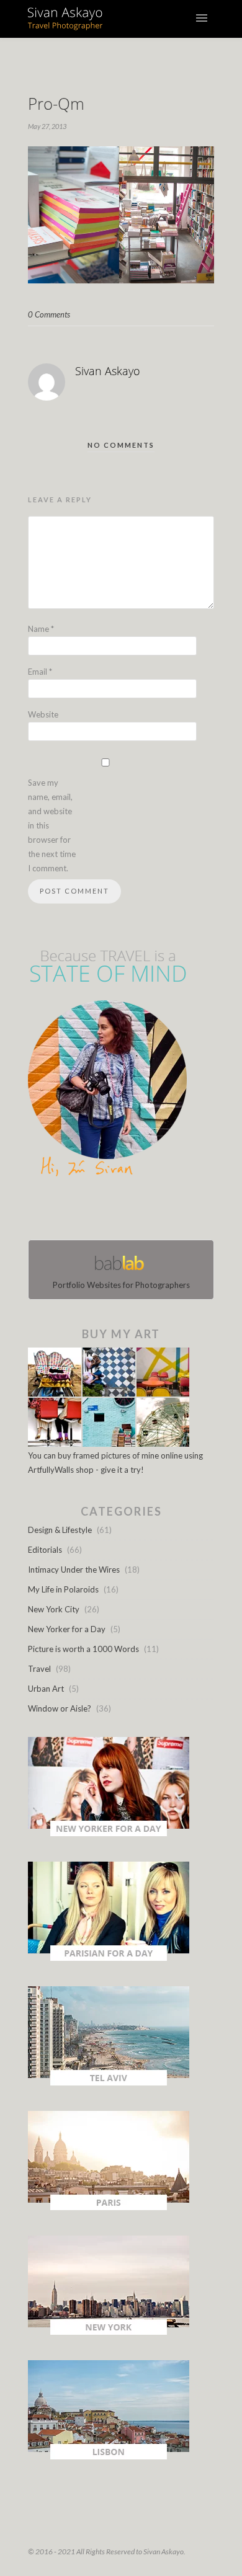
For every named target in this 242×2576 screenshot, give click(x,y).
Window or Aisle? (60, 1708)
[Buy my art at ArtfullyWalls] (109, 1444)
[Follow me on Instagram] (125, 1211)
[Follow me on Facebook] (110, 1211)
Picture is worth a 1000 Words (83, 1649)
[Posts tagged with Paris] (109, 2207)
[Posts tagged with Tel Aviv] (109, 2082)
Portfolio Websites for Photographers (121, 1285)
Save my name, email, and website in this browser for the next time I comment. (52, 825)
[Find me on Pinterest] (132, 1211)
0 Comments (49, 314)
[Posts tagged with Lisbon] (109, 2456)
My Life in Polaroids (63, 1589)
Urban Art (46, 1689)
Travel (39, 1669)
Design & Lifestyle (60, 1530)
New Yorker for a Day (67, 1629)
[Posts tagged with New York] (109, 2332)
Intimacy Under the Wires (74, 1570)
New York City (54, 1609)
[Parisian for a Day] (109, 1958)
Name (41, 629)
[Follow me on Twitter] (117, 1211)
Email (40, 672)
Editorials (45, 1550)
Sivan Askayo (108, 371)
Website (43, 714)
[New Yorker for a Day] (109, 1833)
